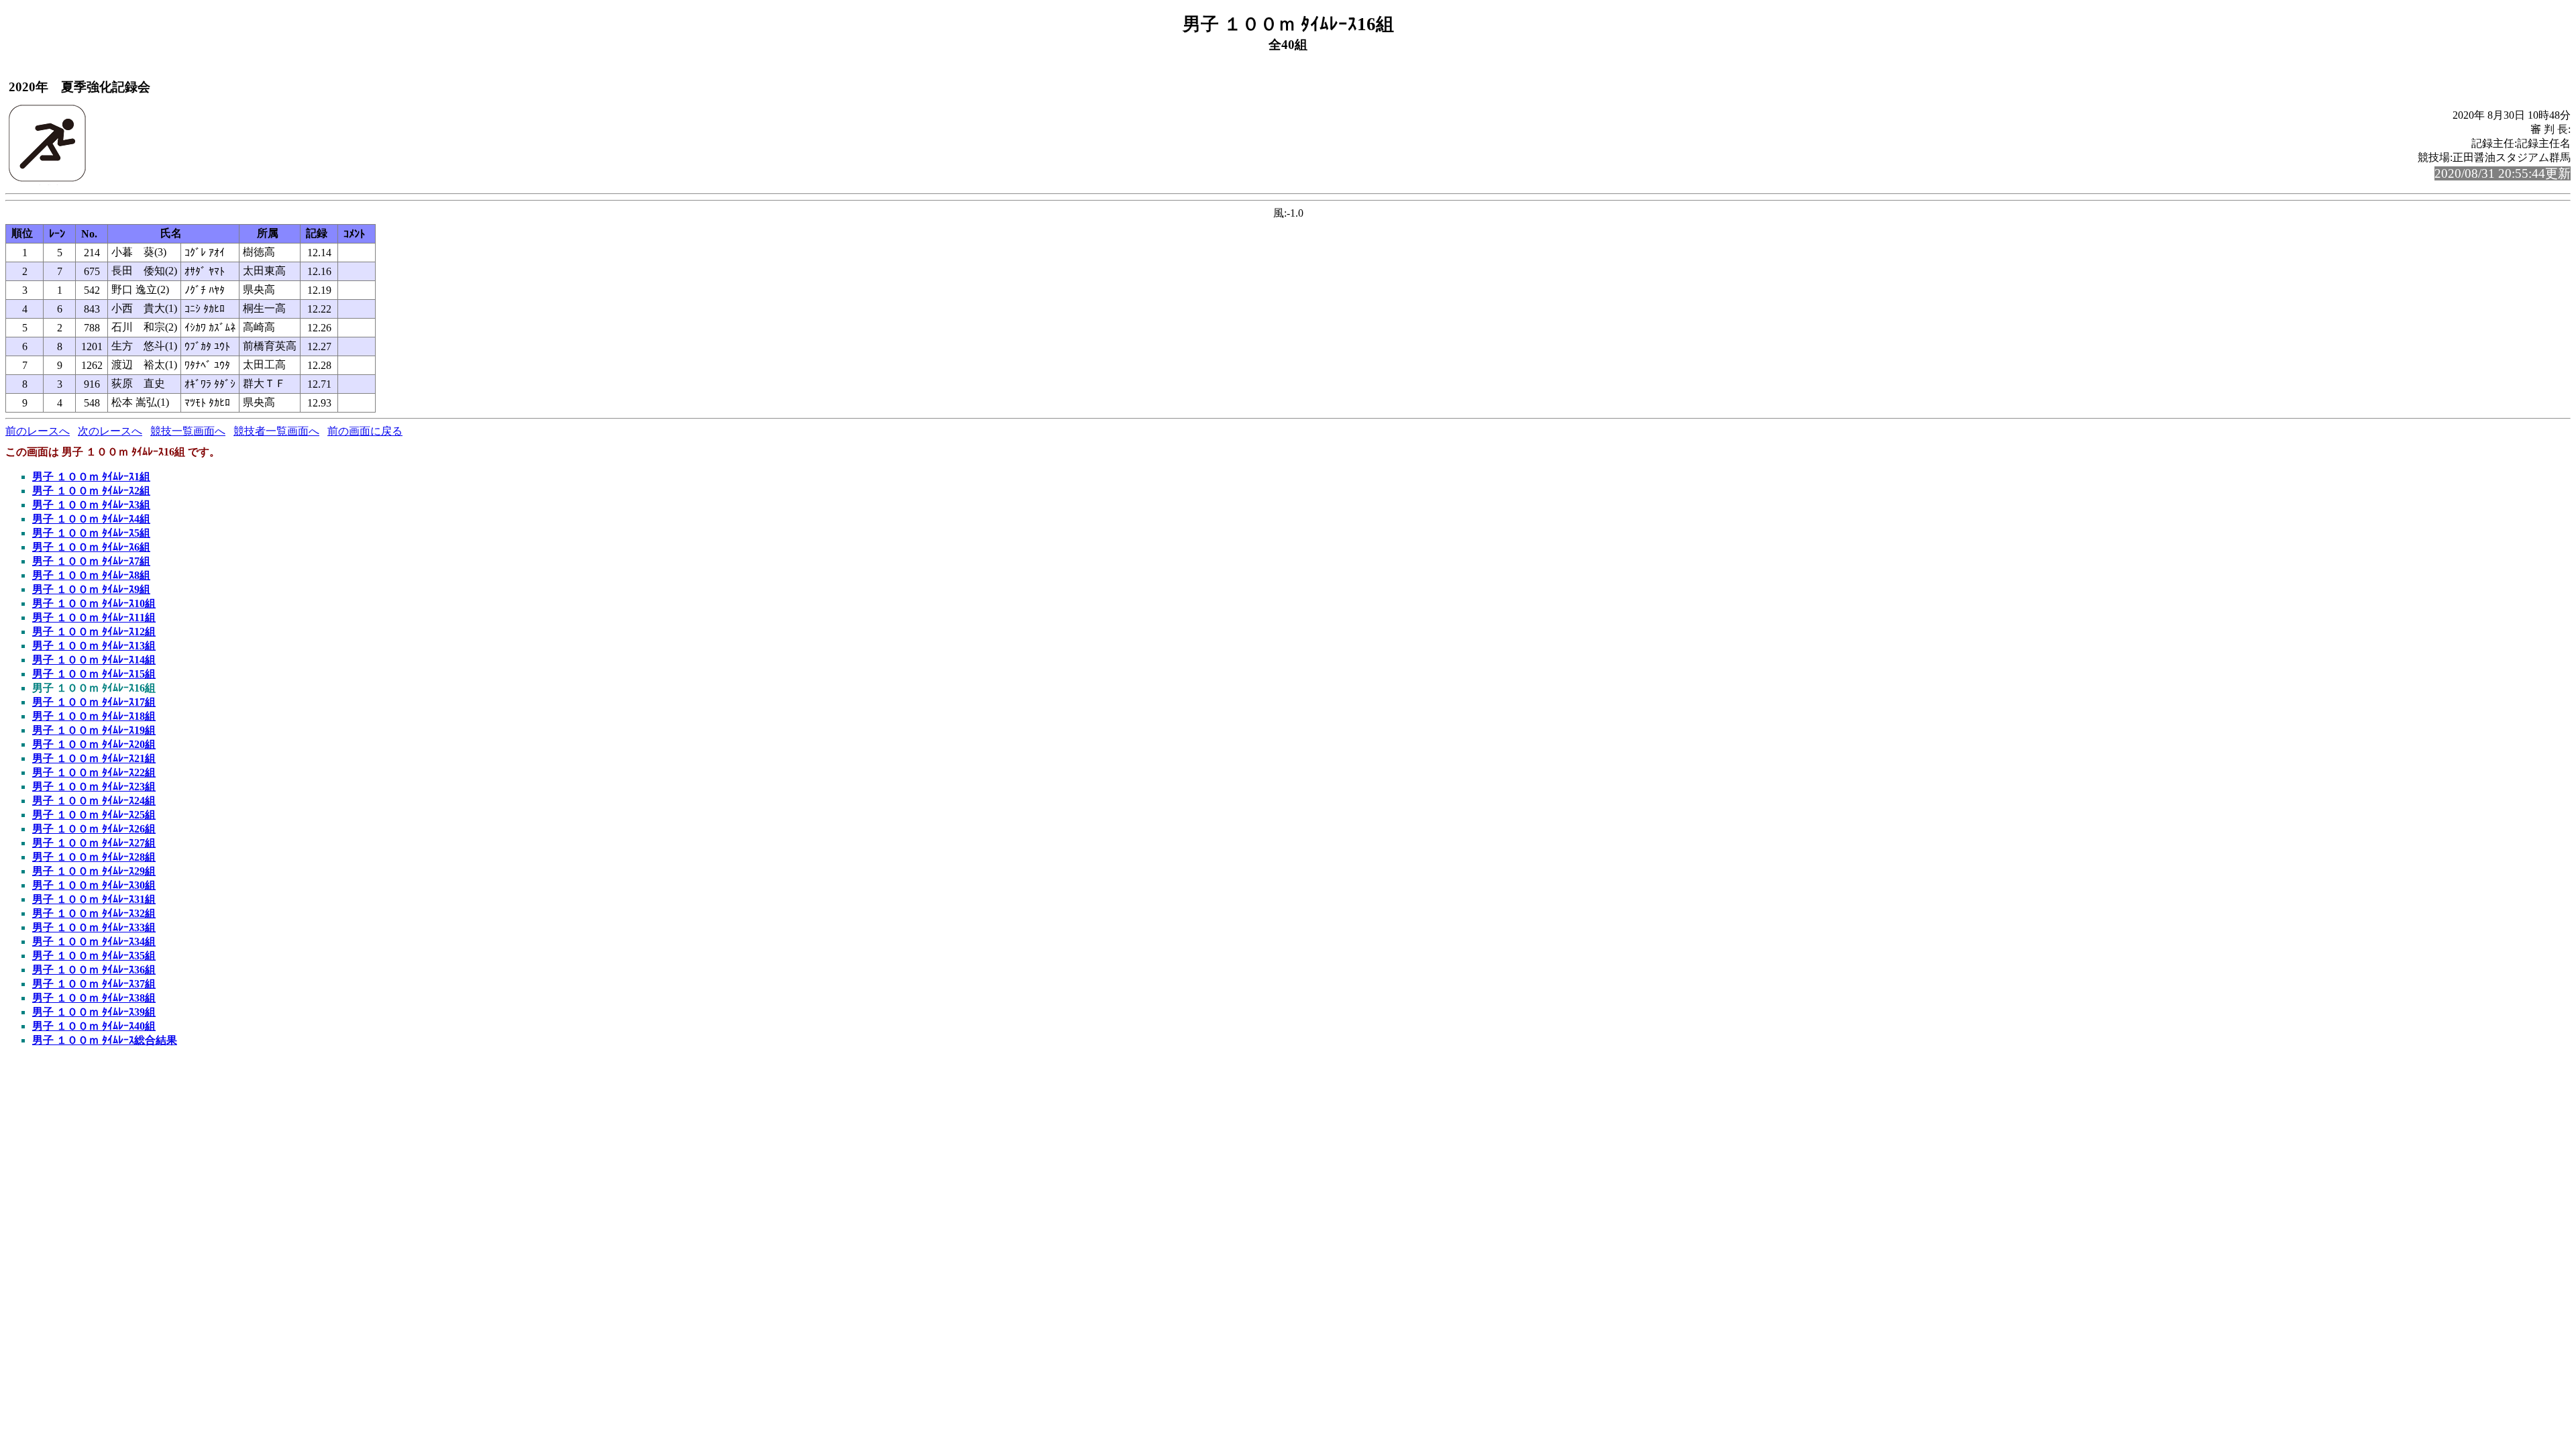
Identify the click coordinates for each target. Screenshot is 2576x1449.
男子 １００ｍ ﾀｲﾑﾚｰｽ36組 (94, 970)
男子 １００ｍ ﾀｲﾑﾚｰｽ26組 (94, 829)
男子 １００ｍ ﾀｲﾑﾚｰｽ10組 (94, 603)
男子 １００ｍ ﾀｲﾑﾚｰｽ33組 (94, 927)
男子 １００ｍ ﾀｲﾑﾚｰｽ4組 (91, 519)
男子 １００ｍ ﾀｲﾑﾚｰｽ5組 (91, 533)
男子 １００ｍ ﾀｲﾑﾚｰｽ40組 (94, 1026)
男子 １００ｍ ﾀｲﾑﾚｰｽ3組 (91, 505)
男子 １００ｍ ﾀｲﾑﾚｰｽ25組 (94, 815)
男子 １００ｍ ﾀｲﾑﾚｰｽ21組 (94, 758)
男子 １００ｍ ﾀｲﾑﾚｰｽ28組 (94, 857)
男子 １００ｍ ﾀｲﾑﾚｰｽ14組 (94, 660)
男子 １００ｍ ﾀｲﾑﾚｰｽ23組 (94, 787)
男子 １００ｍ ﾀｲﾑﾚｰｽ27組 (94, 843)
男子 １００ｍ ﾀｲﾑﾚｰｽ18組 (94, 716)
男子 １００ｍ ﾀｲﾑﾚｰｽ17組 (94, 702)
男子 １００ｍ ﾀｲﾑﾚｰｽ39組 (94, 1012)
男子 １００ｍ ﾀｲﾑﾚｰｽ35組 (94, 956)
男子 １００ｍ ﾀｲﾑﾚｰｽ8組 (91, 575)
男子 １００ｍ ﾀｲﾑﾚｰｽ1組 (91, 477)
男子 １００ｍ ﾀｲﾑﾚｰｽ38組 (94, 998)
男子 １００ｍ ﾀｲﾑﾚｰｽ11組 (94, 618)
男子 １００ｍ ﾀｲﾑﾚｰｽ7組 (91, 561)
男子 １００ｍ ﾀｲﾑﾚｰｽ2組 (91, 491)
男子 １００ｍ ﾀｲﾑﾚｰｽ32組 (94, 913)
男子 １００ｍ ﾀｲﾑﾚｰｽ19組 (94, 730)
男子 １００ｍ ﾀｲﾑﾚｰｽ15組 (94, 674)
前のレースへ (38, 431)
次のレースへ (110, 431)
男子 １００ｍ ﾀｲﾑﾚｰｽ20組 (94, 744)
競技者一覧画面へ (276, 431)
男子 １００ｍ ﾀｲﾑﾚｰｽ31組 (94, 899)
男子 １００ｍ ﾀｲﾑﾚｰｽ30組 (94, 885)
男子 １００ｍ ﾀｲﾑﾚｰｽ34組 (94, 942)
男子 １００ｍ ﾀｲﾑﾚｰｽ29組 (94, 871)
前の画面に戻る (365, 431)
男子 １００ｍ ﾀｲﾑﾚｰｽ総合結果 (105, 1040)
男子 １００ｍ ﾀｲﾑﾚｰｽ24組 (94, 801)
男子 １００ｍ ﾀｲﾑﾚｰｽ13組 (94, 646)
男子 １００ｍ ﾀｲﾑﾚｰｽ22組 (94, 772)
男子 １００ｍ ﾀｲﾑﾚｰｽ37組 (94, 984)
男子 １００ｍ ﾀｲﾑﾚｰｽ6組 (91, 547)
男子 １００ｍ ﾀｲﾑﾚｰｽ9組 (91, 589)
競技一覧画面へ (188, 431)
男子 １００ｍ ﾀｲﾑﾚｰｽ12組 (94, 632)
